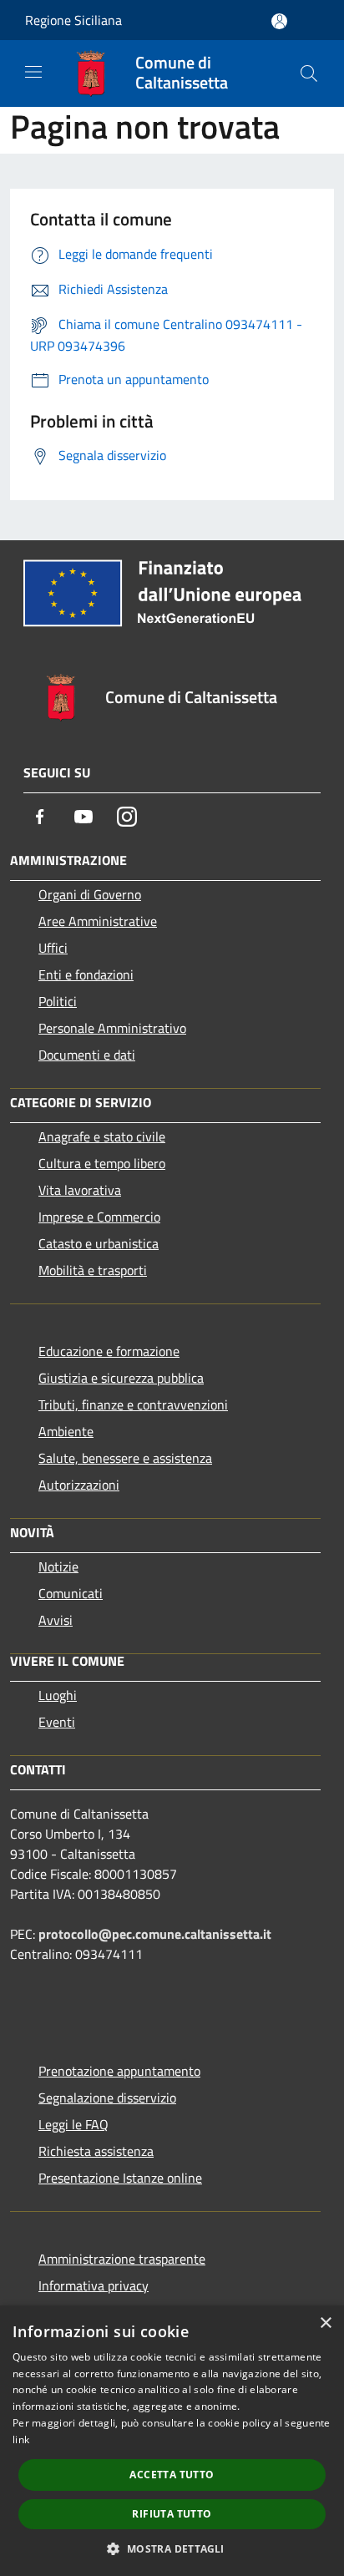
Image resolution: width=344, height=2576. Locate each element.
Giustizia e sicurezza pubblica (121, 1378)
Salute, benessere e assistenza (125, 1458)
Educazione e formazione (109, 1351)
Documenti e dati (87, 1055)
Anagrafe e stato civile (102, 1136)
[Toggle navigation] (33, 72)
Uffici (53, 948)
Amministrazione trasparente (122, 2259)
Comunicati (71, 1593)
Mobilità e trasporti (93, 1270)
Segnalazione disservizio (107, 2098)
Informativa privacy (94, 2285)
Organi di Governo (90, 894)
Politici (58, 1001)
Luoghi (58, 1695)
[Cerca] (309, 73)
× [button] (325, 2323)
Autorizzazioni (79, 1485)
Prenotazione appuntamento (119, 2071)
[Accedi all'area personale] (279, 21)
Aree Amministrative (98, 921)
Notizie (58, 1566)
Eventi (57, 1722)
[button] (172, 2548)
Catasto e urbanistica (99, 1243)
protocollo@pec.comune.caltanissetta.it (155, 1934)
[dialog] (172, 2441)
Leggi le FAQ (73, 2124)
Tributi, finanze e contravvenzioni (133, 1404)
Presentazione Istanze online (120, 2178)
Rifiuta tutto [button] (172, 2514)
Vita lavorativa (80, 1190)
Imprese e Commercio (99, 1217)
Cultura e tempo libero (102, 1163)
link (21, 2439)
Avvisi (56, 1620)
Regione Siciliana (73, 20)
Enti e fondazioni (86, 974)
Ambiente (66, 1431)
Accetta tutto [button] (172, 2475)
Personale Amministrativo (112, 1028)
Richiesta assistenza (96, 2151)
